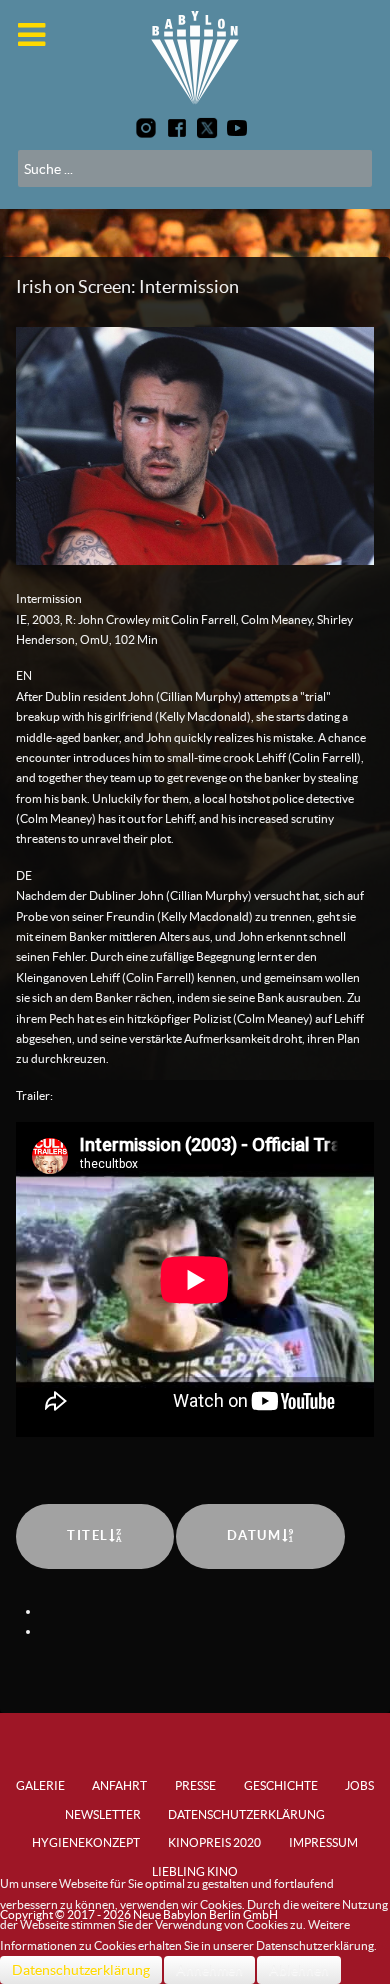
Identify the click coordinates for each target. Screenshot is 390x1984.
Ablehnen (299, 1970)
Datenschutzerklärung (81, 1970)
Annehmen (209, 1970)
